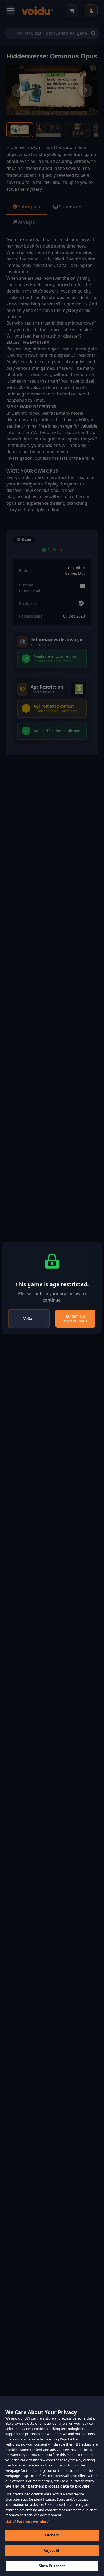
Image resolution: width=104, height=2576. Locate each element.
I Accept (52, 2535)
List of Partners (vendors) (27, 2522)
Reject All (52, 2551)
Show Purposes (52, 2566)
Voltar (29, 1319)
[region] (52, 2486)
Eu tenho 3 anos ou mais (75, 1319)
